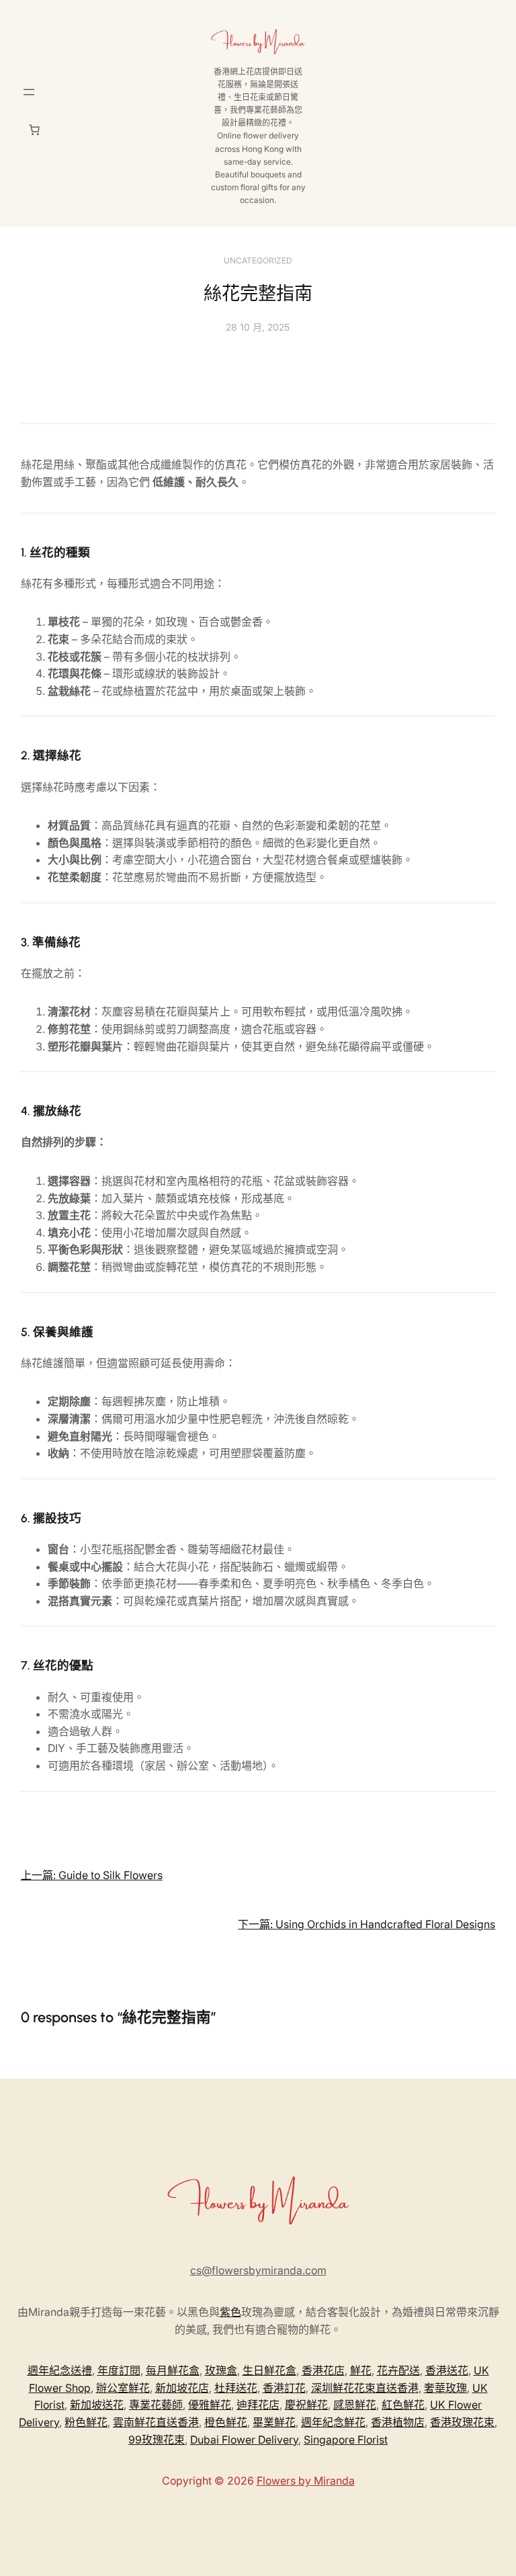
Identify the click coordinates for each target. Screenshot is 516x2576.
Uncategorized (258, 260)
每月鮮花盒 (173, 2370)
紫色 (230, 2312)
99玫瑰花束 (157, 2440)
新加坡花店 (182, 2388)
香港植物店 (398, 2422)
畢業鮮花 (274, 2422)
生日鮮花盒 (269, 2370)
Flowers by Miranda (306, 2481)
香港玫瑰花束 (462, 2422)
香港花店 (323, 2370)
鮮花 (361, 2370)
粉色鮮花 (86, 2422)
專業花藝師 (156, 2405)
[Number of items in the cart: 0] (34, 130)
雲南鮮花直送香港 (156, 2422)
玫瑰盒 (221, 2370)
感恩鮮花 (355, 2405)
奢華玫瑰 (445, 2388)
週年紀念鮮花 (333, 2422)
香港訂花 (284, 2388)
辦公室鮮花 (123, 2388)
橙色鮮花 (226, 2422)
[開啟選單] (29, 92)
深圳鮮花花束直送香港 (365, 2388)
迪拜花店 (258, 2405)
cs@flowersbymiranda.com (258, 2270)
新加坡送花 (97, 2405)
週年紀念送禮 (60, 2370)
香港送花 (447, 2370)
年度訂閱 (119, 2370)
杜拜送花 (236, 2388)
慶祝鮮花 (306, 2405)
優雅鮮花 (210, 2405)
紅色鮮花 (403, 2405)
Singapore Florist (346, 2440)
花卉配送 (398, 2370)
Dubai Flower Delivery (244, 2440)
